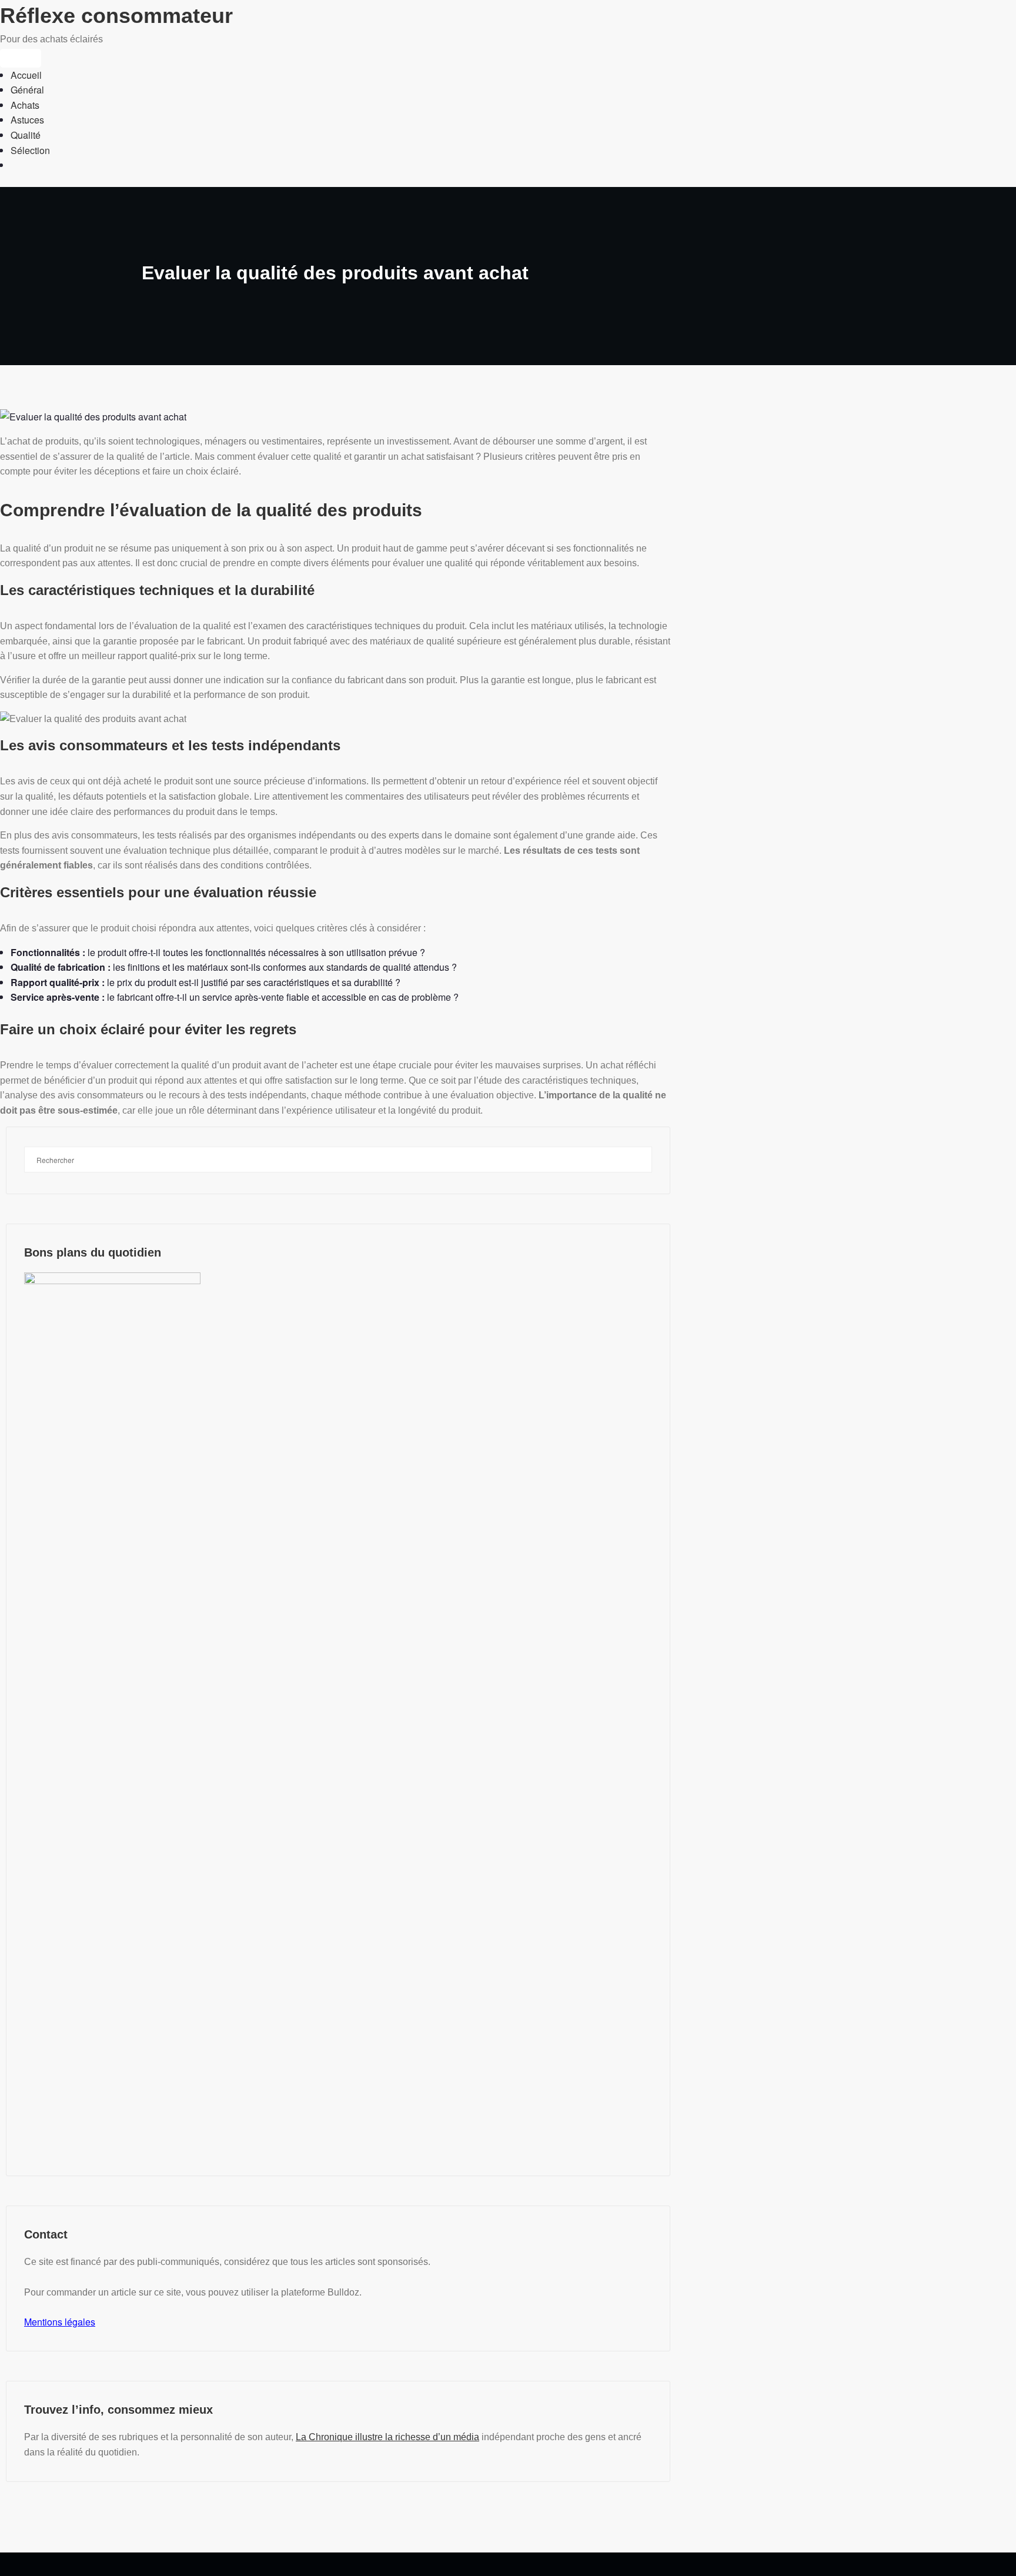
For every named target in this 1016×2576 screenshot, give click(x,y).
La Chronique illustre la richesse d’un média (387, 2437)
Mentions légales (60, 2322)
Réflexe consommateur (116, 16)
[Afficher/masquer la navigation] (21, 58)
